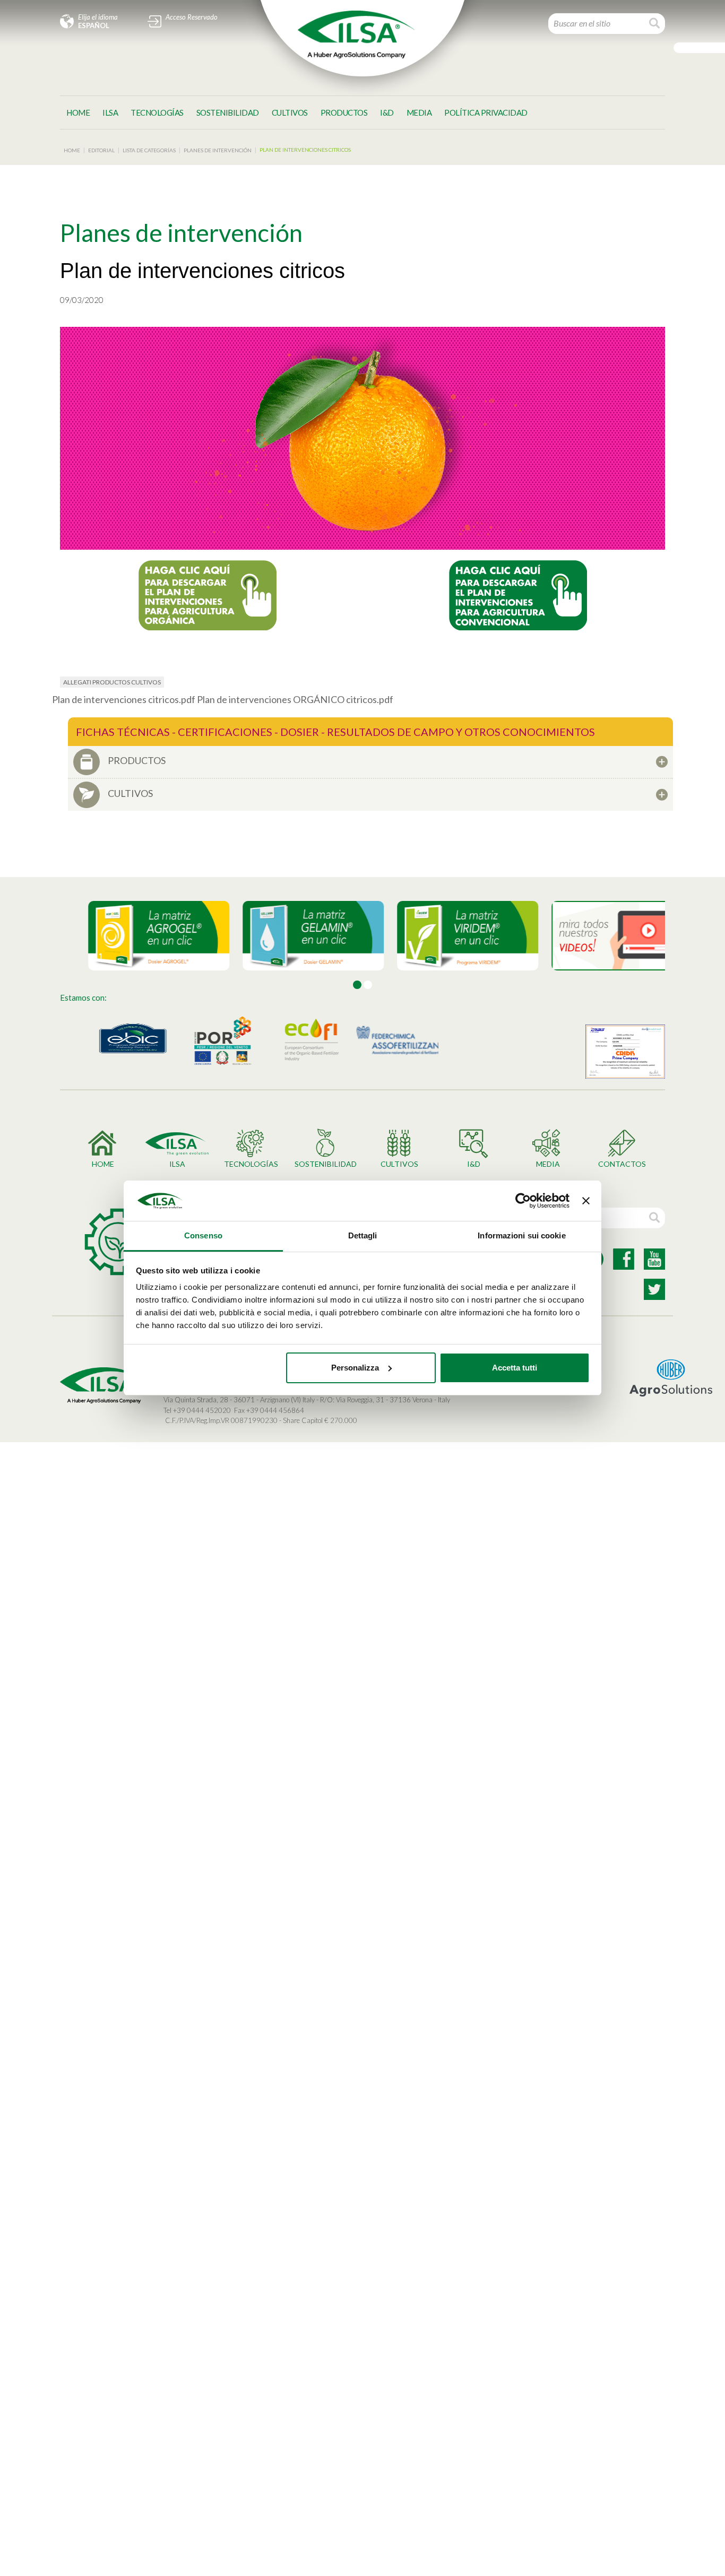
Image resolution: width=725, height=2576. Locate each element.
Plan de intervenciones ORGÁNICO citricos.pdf (295, 699)
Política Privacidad (486, 112)
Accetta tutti (515, 1368)
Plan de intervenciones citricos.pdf (124, 699)
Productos (344, 112)
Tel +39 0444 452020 (197, 1410)
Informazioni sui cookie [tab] (521, 1235)
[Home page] (356, 34)
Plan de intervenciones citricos (305, 150)
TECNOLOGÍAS (157, 112)
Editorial (101, 150)
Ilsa (110, 112)
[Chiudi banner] (586, 1201)
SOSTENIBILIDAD (228, 112)
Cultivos (290, 112)
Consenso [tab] (203, 1235)
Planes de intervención (218, 150)
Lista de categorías (149, 150)
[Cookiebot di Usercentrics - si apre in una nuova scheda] (523, 1201)
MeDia (419, 112)
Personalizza (355, 1368)
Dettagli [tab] (363, 1235)
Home (78, 112)
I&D (387, 112)
